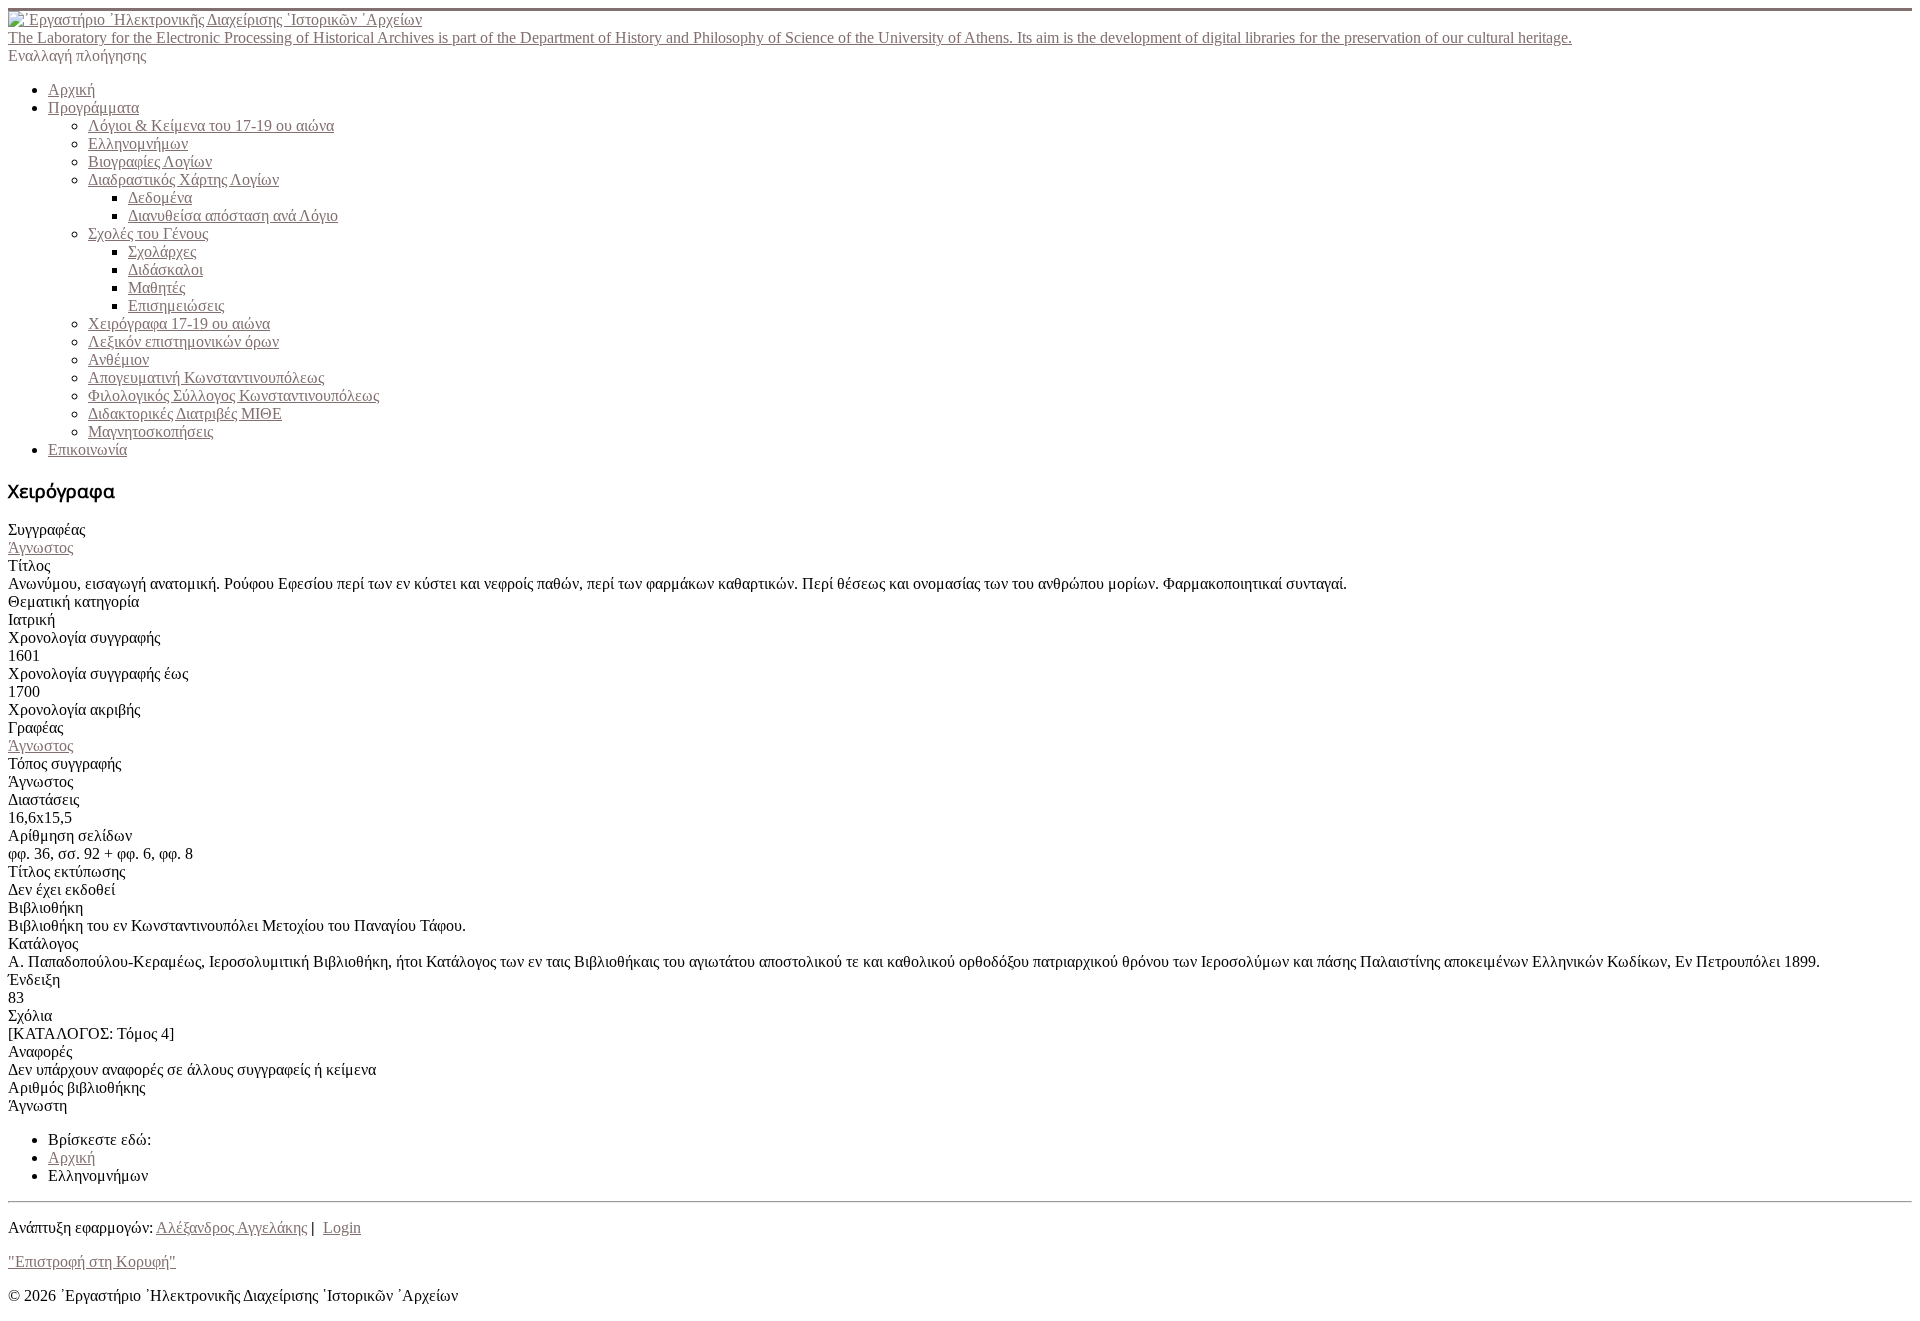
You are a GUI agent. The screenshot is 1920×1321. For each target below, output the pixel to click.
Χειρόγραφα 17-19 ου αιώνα (179, 323)
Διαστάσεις (43, 799)
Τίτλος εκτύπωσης (66, 871)
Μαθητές (156, 287)
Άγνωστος (40, 547)
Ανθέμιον (118, 359)
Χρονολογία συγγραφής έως (98, 673)
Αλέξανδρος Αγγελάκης (231, 1227)
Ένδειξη (34, 979)
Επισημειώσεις (176, 305)
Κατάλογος (43, 943)
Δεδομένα (160, 197)
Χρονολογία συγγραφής (84, 637)
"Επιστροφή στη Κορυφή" (92, 1261)
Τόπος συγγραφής (64, 763)
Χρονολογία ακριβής (74, 709)
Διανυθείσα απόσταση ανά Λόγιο (233, 215)
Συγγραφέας (46, 529)
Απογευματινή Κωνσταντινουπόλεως (206, 377)
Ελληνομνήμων (138, 143)
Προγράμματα (93, 107)
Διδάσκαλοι (165, 269)
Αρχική (71, 89)
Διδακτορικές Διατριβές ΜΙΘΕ (185, 413)
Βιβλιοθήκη (45, 907)
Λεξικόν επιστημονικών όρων (183, 341)
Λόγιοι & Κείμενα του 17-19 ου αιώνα (211, 125)
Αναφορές (40, 1051)
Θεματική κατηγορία (73, 601)
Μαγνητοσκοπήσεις (150, 431)
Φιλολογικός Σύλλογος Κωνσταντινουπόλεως (233, 395)
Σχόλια (30, 1015)
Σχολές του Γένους (148, 233)
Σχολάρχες (162, 251)
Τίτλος (29, 565)
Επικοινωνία (87, 449)
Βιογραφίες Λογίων (150, 161)
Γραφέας (35, 727)
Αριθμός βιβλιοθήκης (76, 1087)
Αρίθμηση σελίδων (70, 835)
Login (342, 1227)
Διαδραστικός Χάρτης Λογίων (183, 179)
